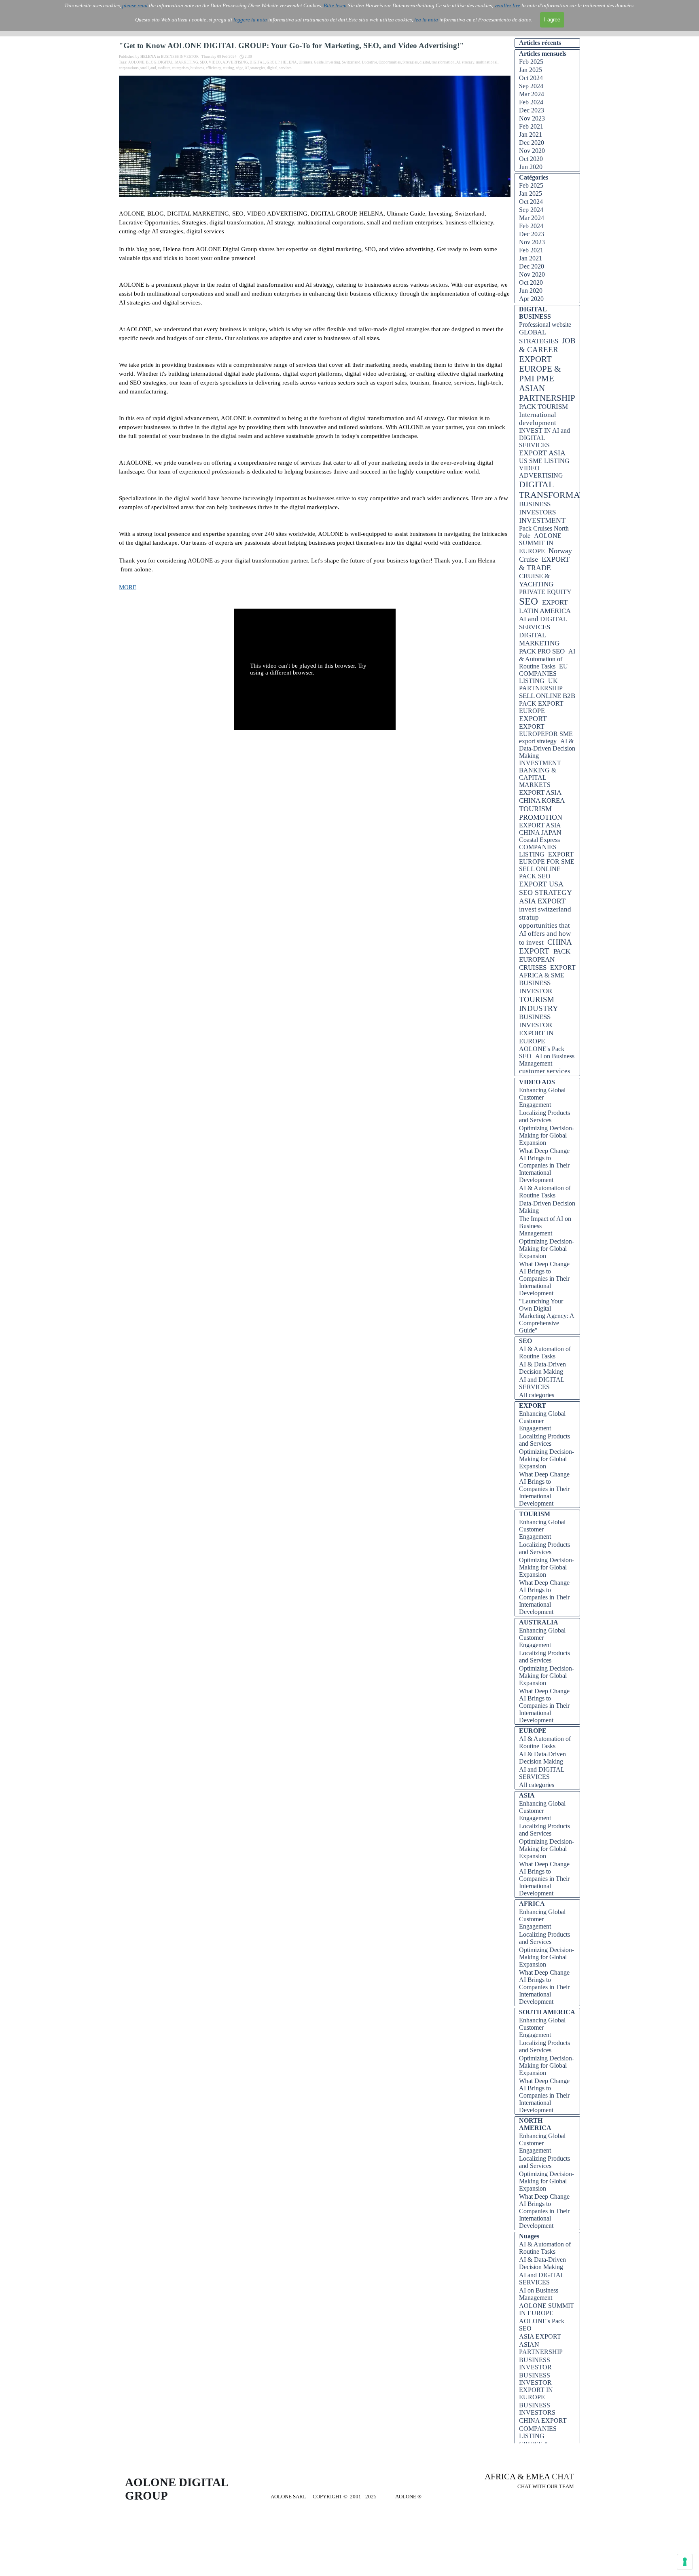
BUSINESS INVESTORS (537, 508)
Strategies (410, 62)
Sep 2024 (531, 86)
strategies (258, 68)
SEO (203, 62)
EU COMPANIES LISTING (543, 674)
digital (425, 62)
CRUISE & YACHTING (536, 580)
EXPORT (533, 719)
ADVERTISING (235, 62)
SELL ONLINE (540, 869)
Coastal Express (539, 840)
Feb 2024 (531, 102)
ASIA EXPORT (542, 901)
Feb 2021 (531, 126)
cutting (229, 68)
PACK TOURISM (543, 407)
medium (164, 68)
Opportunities (390, 62)
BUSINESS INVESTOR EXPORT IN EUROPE (536, 1029)
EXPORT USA (541, 884)
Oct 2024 (531, 78)
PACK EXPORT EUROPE (541, 707)
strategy (468, 62)
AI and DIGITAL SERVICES (543, 623)
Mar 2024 (532, 94)
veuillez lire (507, 5)
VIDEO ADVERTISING (541, 472)
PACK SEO (535, 876)
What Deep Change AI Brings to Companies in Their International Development (544, 1165)
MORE (128, 587)
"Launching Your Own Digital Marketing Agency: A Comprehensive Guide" (546, 1316)
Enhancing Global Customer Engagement (542, 1097)
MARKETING (187, 62)
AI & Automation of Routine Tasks (547, 659)
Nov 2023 (532, 118)
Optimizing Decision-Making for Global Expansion (546, 1135)
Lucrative (370, 62)
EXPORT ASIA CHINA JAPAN (540, 829)
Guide (319, 62)
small (145, 68)
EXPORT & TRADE (544, 564)
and (153, 68)
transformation (443, 62)
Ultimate (305, 62)
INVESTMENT (542, 520)
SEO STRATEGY (545, 893)
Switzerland (351, 62)
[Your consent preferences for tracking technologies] (685, 2562)
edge (239, 68)
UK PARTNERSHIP (541, 684)
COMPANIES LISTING (538, 851)
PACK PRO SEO (542, 651)
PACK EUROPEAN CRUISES (545, 959)
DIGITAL (166, 62)
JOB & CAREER (547, 345)
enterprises (180, 68)
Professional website (545, 325)
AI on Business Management (547, 1060)
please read (134, 5)
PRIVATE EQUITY (545, 592)
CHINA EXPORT (545, 946)
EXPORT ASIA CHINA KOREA (542, 796)
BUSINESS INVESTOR (536, 987)
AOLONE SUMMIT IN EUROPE (540, 543)
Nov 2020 (532, 151)
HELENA (289, 62)
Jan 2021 (531, 134)
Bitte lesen (335, 5)
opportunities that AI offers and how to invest (545, 934)
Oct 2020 (531, 159)
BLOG (151, 62)
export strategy (538, 741)
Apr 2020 (531, 299)
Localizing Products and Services (544, 1116)
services (285, 68)
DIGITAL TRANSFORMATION (560, 490)
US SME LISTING (544, 461)
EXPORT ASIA (542, 453)
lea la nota (426, 20)
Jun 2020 (531, 167)
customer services (545, 1071)
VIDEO (215, 62)
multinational (487, 62)
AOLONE (136, 62)
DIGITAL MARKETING (539, 639)
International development (538, 419)
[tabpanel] (523, 2481)
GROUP (273, 62)
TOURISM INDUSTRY (539, 1004)
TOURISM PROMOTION (541, 813)
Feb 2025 (531, 62)
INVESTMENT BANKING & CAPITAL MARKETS (540, 774)
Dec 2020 (532, 143)
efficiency (214, 68)
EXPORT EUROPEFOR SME (546, 730)
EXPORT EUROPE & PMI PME (540, 369)
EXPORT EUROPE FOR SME (547, 858)
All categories (537, 1395)
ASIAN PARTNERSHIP (547, 393)
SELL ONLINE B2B (547, 696)
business (197, 68)
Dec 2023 (532, 110)
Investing (333, 62)
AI (458, 62)
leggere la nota (250, 20)
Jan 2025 (531, 70)
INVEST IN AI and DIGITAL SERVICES (544, 438)
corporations (129, 68)
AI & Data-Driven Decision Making (547, 748)
